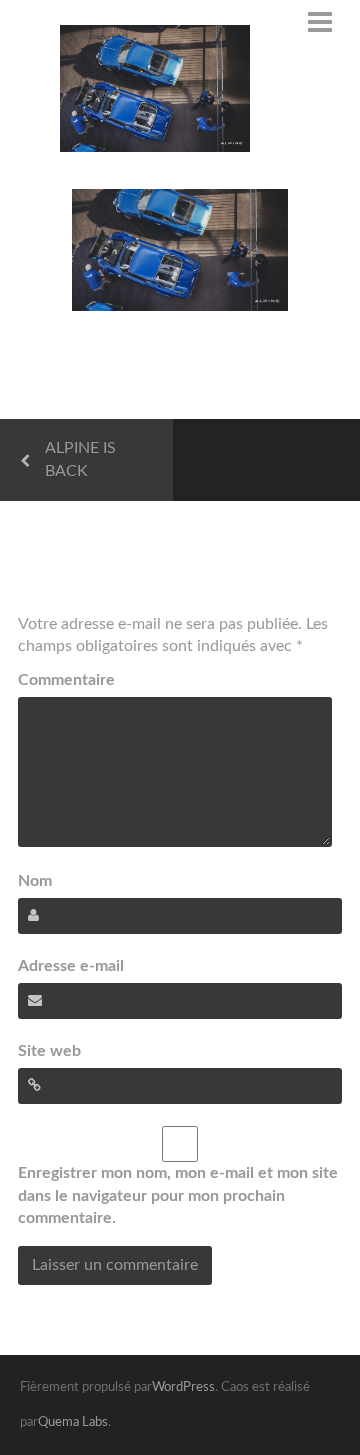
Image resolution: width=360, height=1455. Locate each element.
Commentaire (66, 680)
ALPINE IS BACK (80, 459)
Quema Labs (73, 1422)
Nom (35, 881)
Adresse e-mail (71, 966)
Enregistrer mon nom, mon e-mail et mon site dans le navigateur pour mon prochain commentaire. (178, 1196)
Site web (49, 1051)
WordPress (183, 1387)
